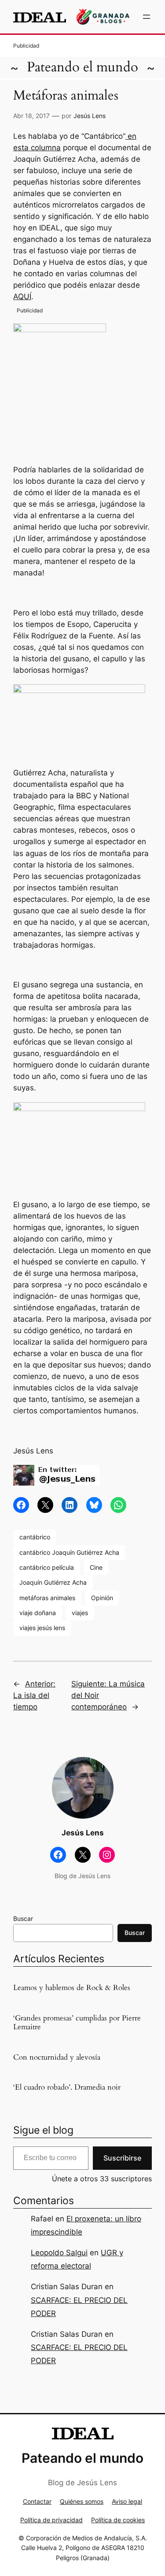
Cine (96, 1567)
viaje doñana (38, 1613)
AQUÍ (22, 297)
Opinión (102, 1598)
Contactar (37, 2501)
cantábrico (35, 1537)
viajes (80, 1613)
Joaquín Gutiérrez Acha (53, 1582)
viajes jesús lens (42, 1628)
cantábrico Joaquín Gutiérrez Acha (69, 1552)
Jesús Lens (90, 116)
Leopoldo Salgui (59, 2253)
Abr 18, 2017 (31, 116)
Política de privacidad (51, 2520)
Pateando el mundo (82, 67)
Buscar (23, 1918)
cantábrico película (47, 1567)
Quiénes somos (82, 2501)
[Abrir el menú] (147, 17)
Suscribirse (122, 2158)
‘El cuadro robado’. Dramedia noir (67, 2087)
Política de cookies (118, 2520)
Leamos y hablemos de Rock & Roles (72, 1988)
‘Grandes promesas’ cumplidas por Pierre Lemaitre (77, 2023)
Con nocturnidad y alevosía (57, 2057)
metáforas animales (47, 1598)
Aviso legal (127, 2501)
